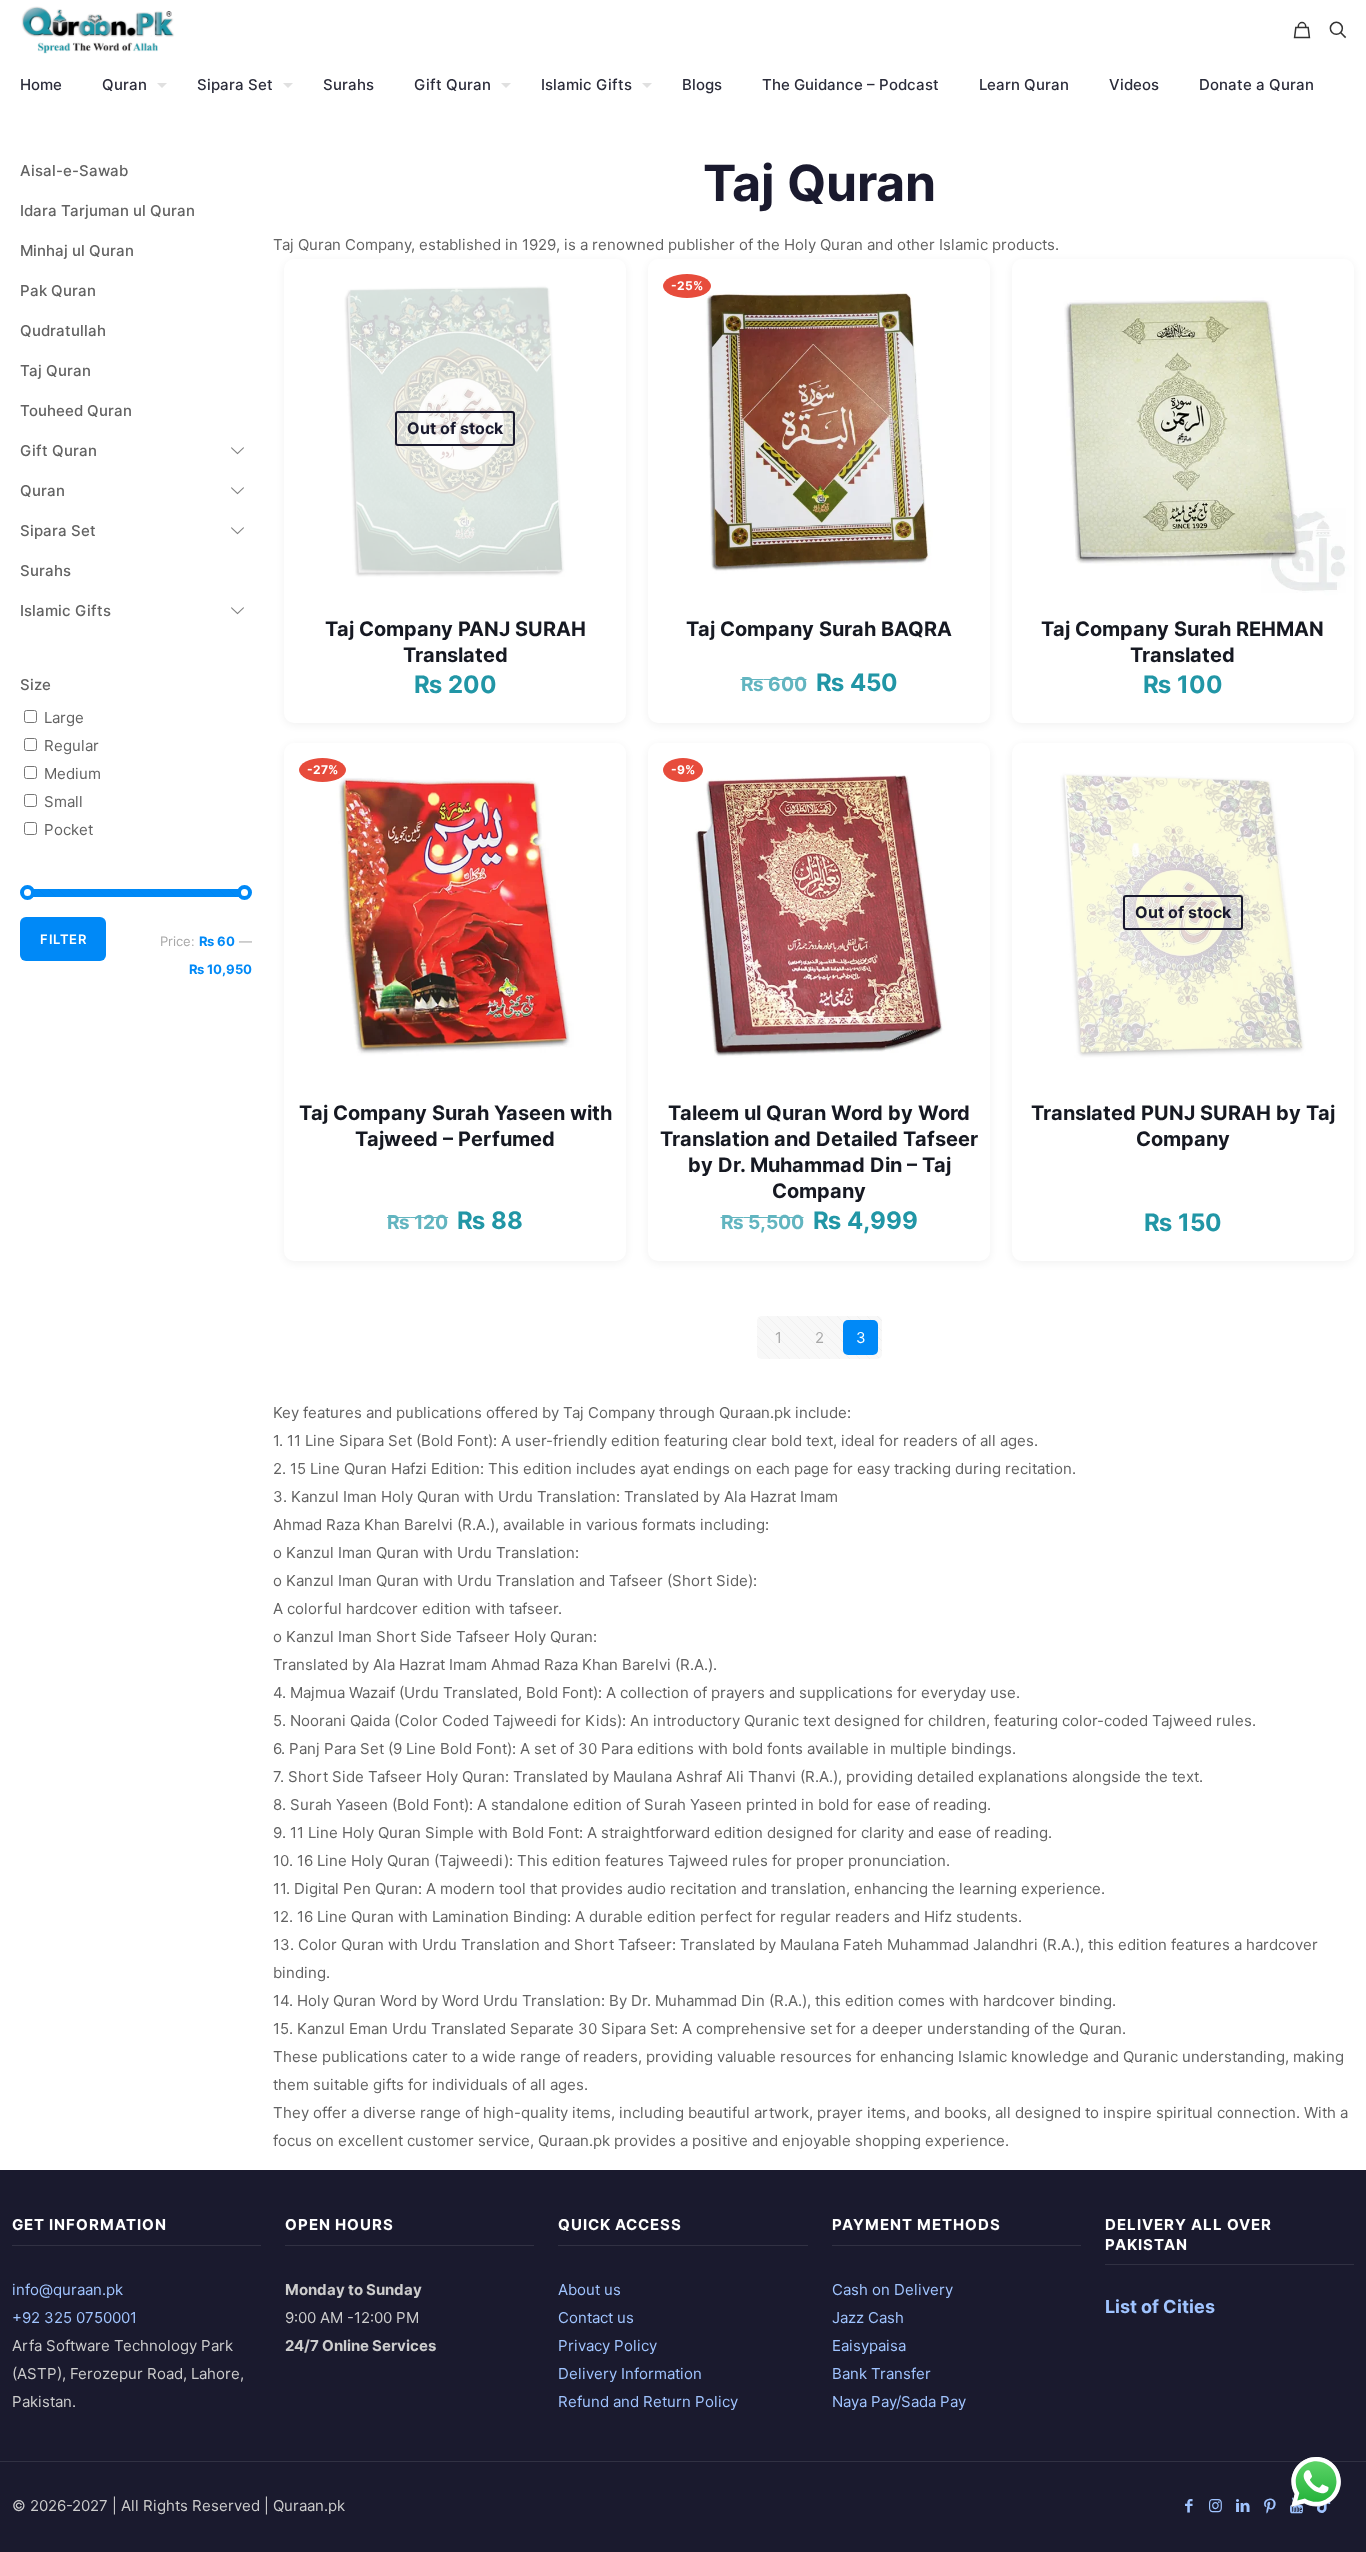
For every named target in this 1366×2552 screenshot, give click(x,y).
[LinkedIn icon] (1242, 2505)
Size (35, 684)
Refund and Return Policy (648, 2401)
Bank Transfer (881, 2373)
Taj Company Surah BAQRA (819, 629)
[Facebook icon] (1188, 2505)
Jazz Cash (868, 2317)
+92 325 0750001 (74, 2317)
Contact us (596, 2317)
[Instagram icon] (1215, 2505)
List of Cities (1160, 2306)
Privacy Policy (607, 2345)
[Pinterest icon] (1269, 2505)
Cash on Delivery (892, 2289)
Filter (63, 939)
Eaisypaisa (869, 2345)
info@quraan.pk (67, 2289)
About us (589, 2289)
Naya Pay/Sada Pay (899, 2401)
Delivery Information (630, 2373)
